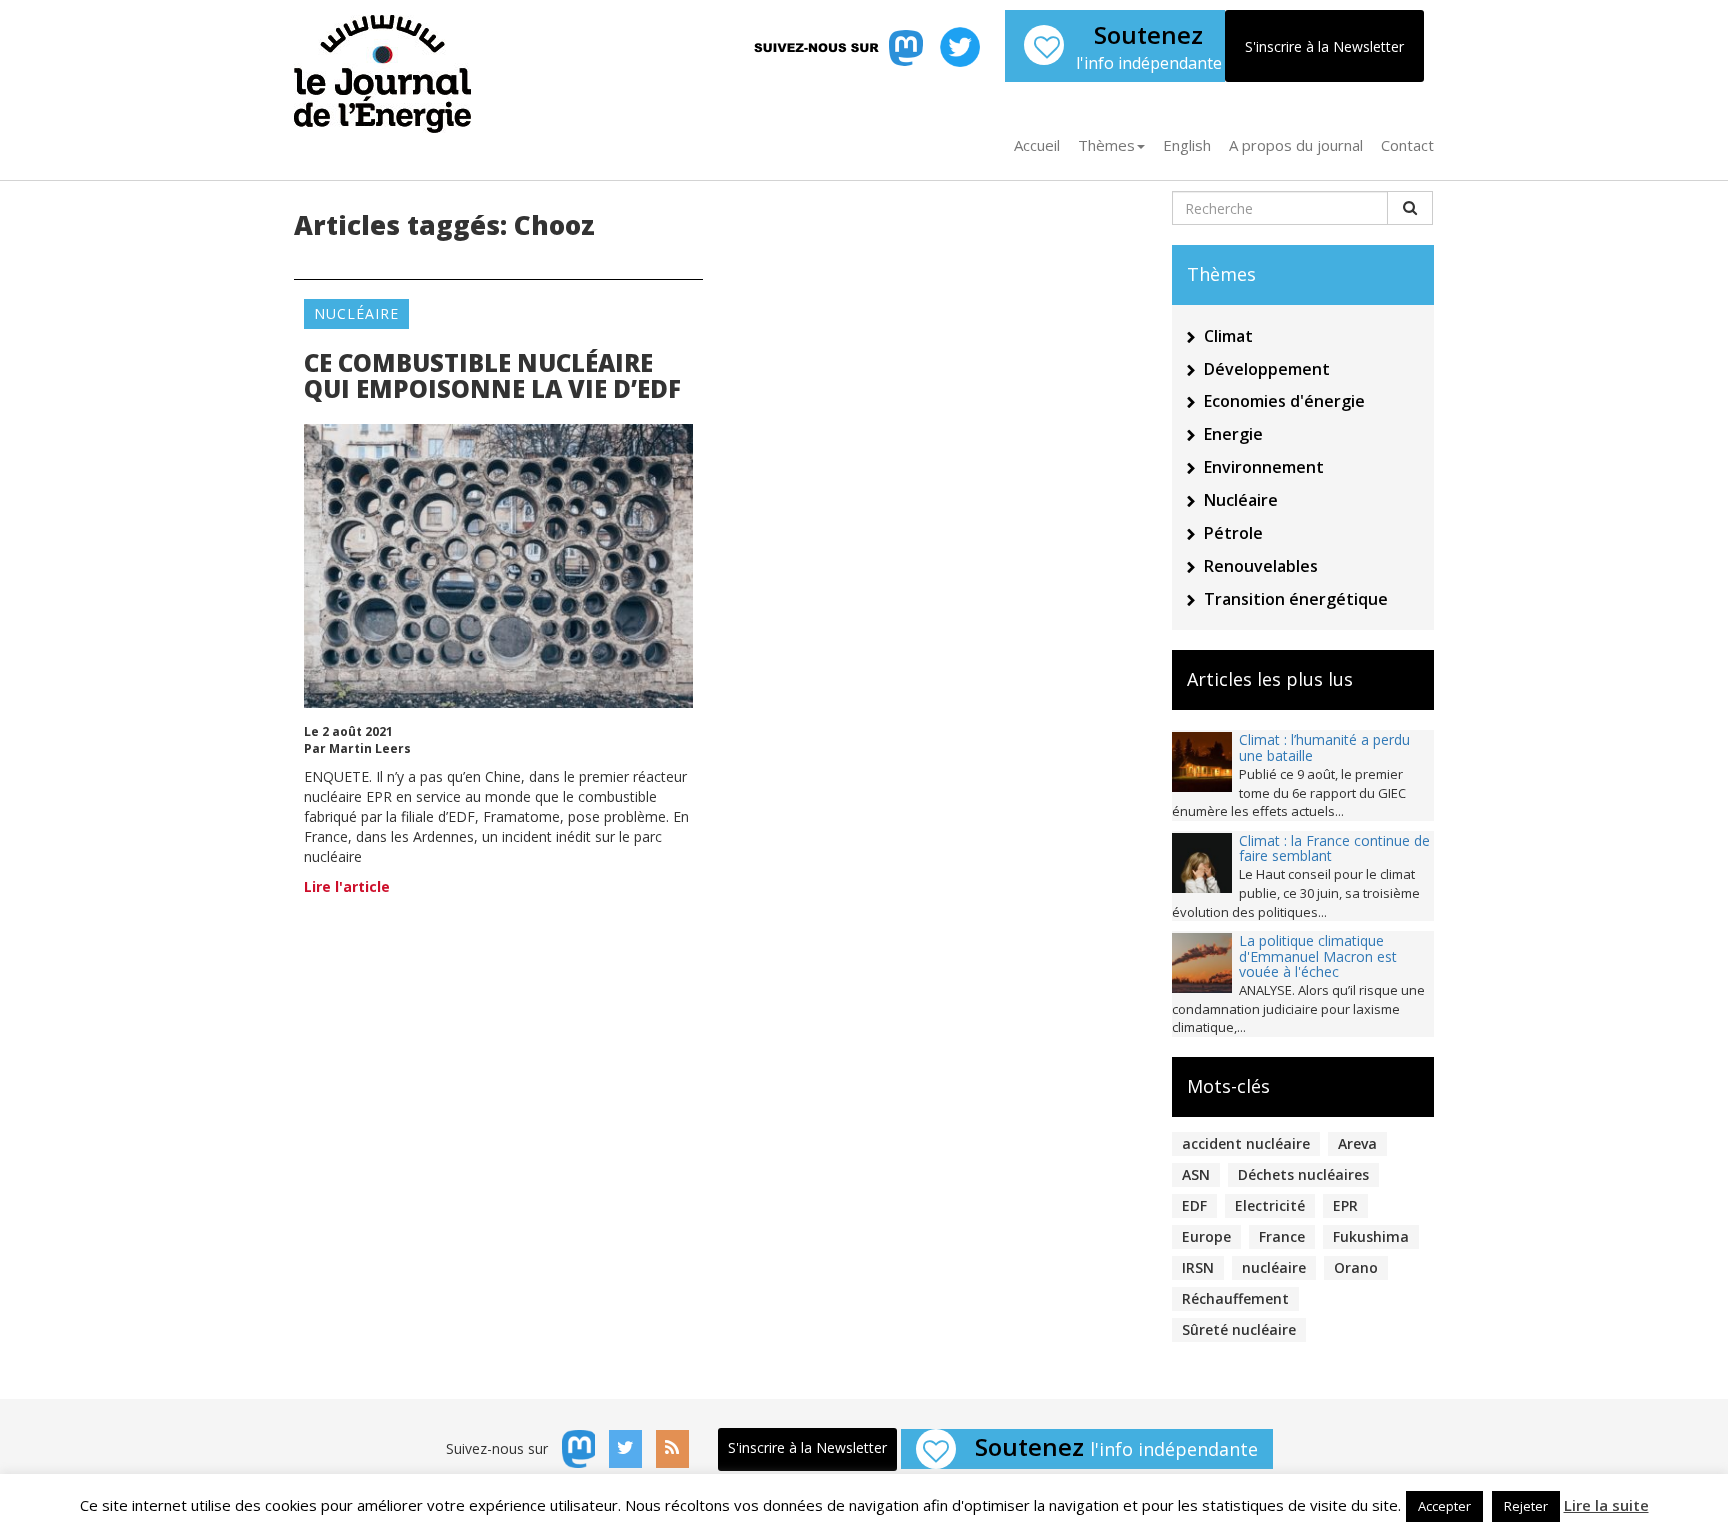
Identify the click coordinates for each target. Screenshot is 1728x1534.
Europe (1206, 1236)
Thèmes (1106, 145)
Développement (1267, 369)
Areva (1357, 1143)
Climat (1228, 336)
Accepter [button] (1444, 1506)
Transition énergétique (1296, 599)
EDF (1194, 1205)
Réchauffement (1235, 1298)
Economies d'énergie (1284, 401)
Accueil (1037, 145)
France (1282, 1236)
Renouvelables (1261, 566)
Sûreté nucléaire (1239, 1329)
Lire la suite (1606, 1505)
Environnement (1264, 467)
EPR (1345, 1205)
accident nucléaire (1246, 1143)
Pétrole (1233, 533)
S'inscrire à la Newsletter (1324, 46)
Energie (1233, 434)
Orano (1356, 1267)
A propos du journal (1296, 145)
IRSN (1198, 1267)
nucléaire (1274, 1267)
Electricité (1270, 1205)
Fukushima (1371, 1236)
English (1187, 145)
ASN (1196, 1174)
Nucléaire (356, 313)
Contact (1407, 145)
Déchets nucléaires (1303, 1174)
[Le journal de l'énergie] (382, 66)
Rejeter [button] (1526, 1506)
